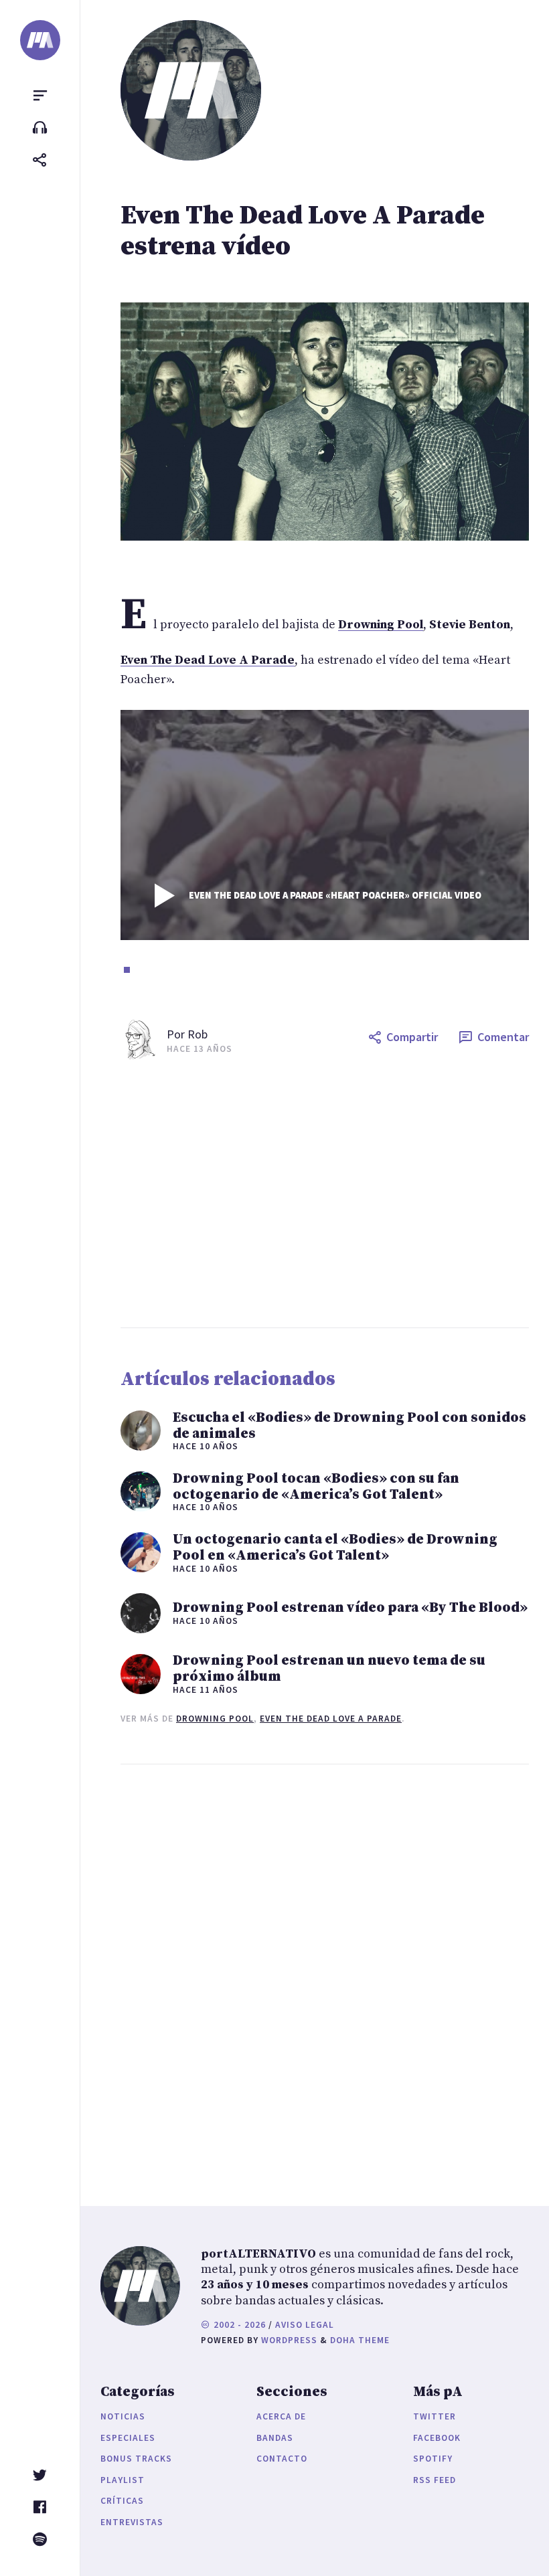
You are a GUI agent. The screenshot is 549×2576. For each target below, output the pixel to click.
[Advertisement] (325, 1194)
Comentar (503, 1037)
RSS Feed (435, 2480)
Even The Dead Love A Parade (331, 1719)
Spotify (433, 2459)
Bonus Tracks (136, 2459)
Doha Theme (360, 2340)
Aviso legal (305, 2325)
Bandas (275, 2438)
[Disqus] (325, 1972)
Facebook (437, 2438)
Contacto (282, 2459)
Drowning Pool (215, 1719)
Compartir (412, 1037)
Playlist (123, 2480)
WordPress (289, 2340)
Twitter (435, 2416)
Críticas (122, 2501)
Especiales (128, 2438)
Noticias (123, 2416)
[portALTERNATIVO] (40, 40)
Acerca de (281, 2416)
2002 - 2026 (238, 2325)
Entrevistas (132, 2522)
